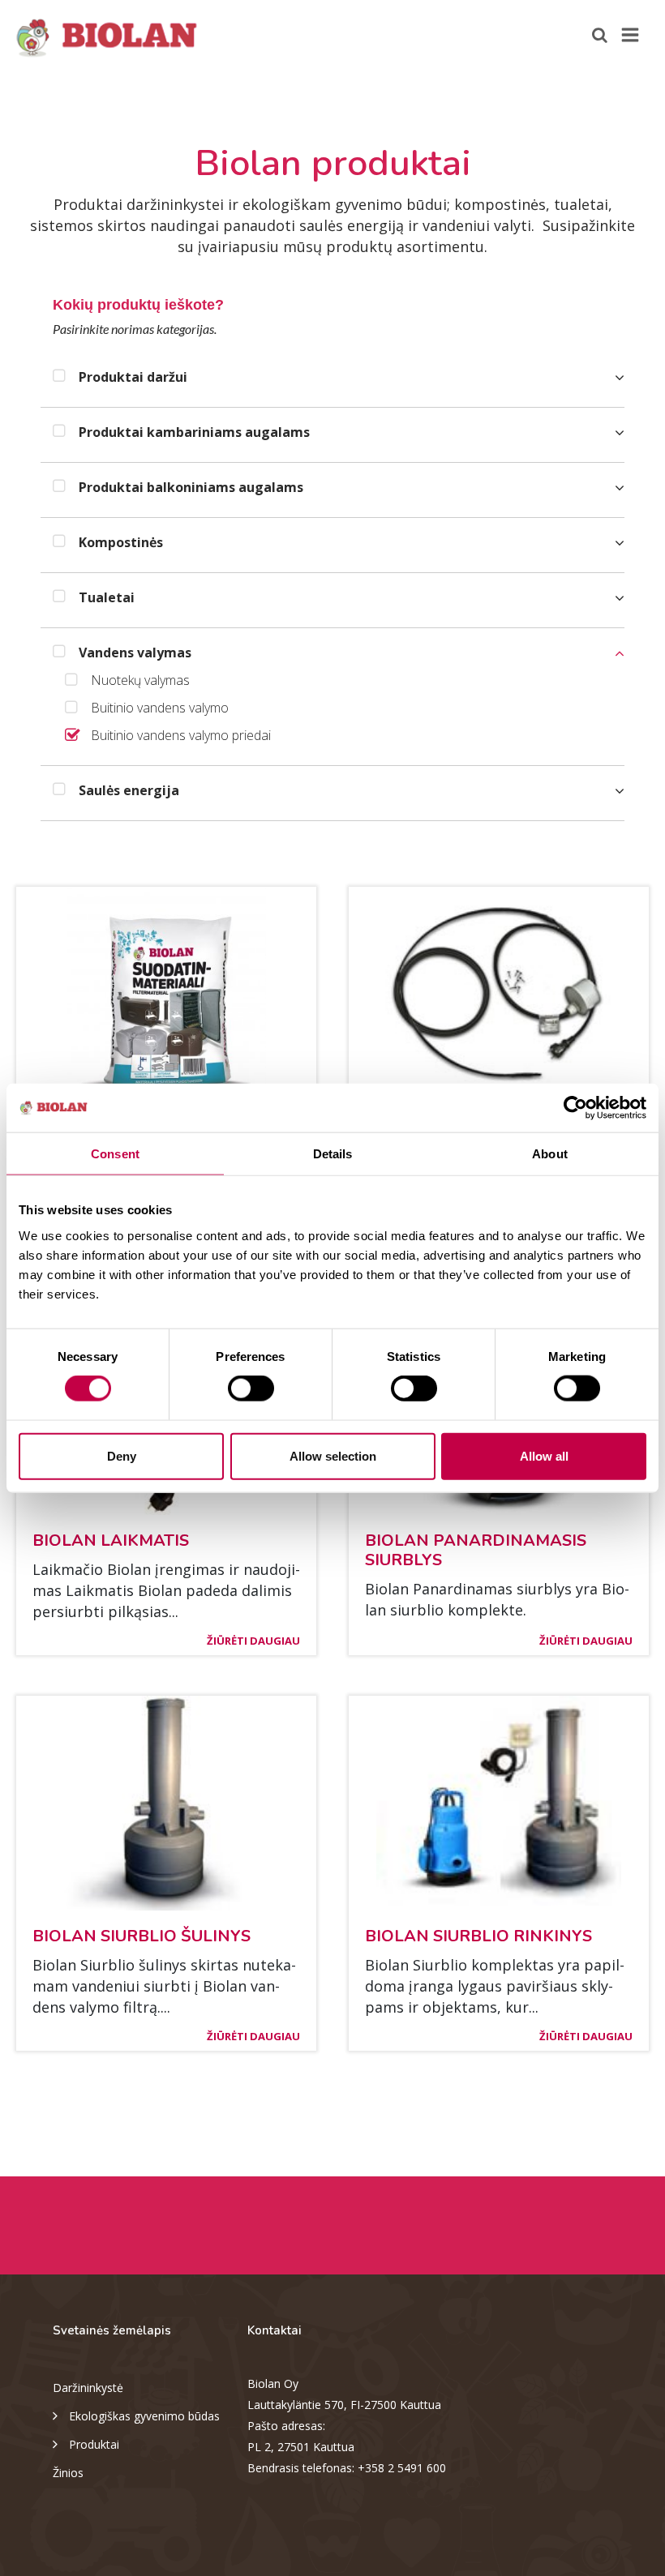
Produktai (94, 2444)
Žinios (68, 2473)
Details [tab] (333, 1154)
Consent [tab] (115, 1154)
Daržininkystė (88, 2388)
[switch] (251, 1389)
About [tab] (550, 1154)
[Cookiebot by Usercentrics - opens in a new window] (575, 1108)
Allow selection (333, 1455)
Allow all (544, 1455)
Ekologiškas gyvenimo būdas (144, 2416)
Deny (122, 1455)
